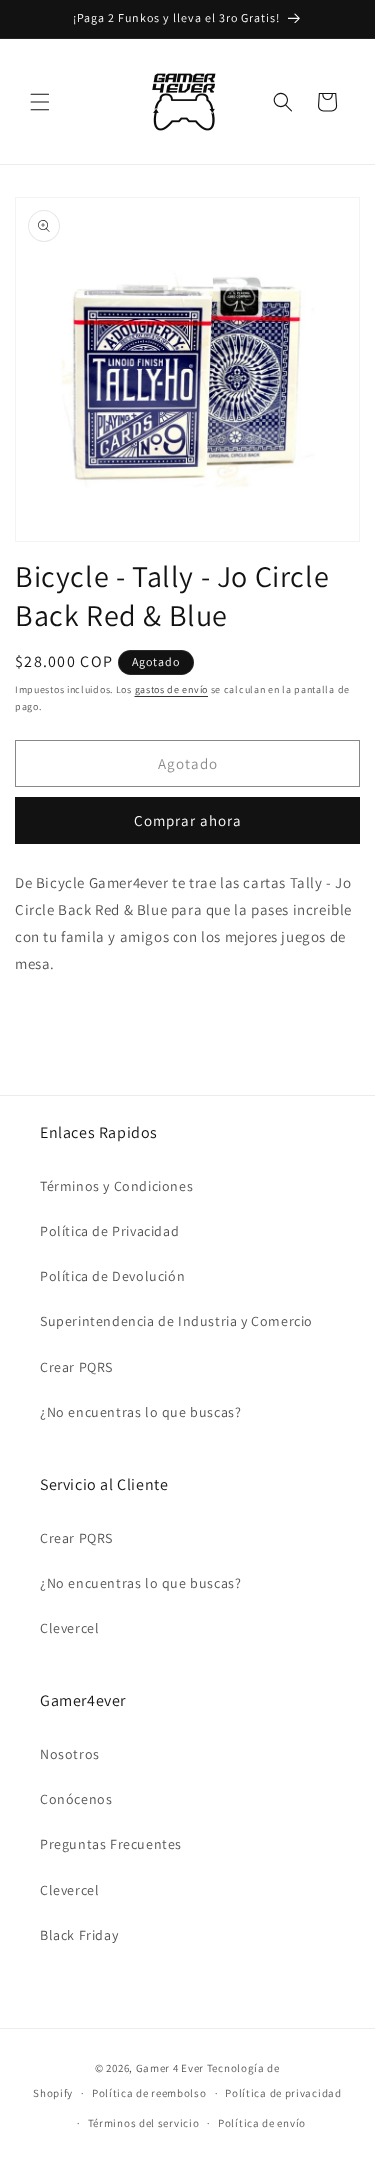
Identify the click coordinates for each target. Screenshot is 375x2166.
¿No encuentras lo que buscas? (140, 1412)
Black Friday (79, 1935)
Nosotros (70, 1754)
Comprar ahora (188, 820)
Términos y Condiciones (116, 1186)
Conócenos (76, 1799)
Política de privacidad (283, 2093)
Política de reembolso (149, 2093)
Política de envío (262, 2123)
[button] (40, 102)
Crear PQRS (76, 1367)
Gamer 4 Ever (170, 2068)
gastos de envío (172, 689)
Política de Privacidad (109, 1231)
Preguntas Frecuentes (111, 1844)
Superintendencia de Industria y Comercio (176, 1321)
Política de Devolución (112, 1276)
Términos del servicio (144, 2123)
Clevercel (69, 1628)
